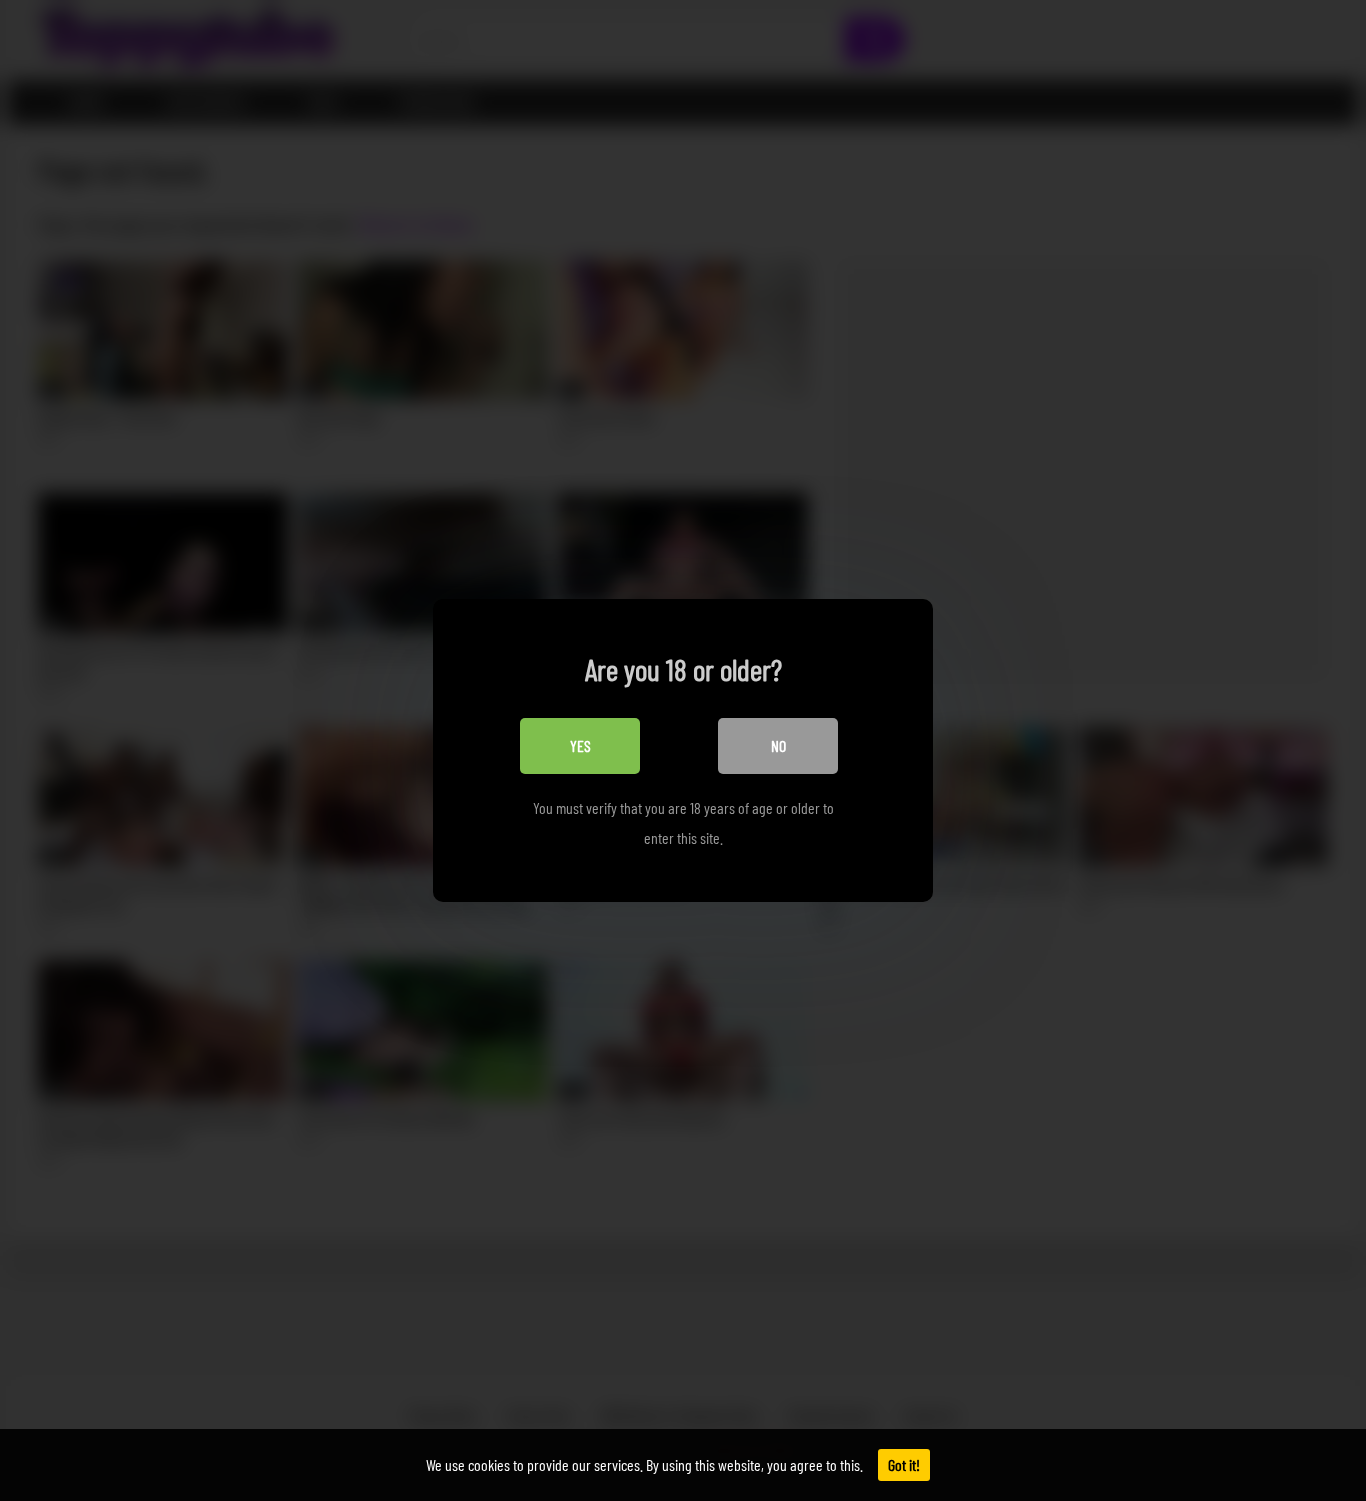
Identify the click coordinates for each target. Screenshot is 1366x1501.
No (778, 745)
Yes (580, 745)
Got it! (904, 1464)
